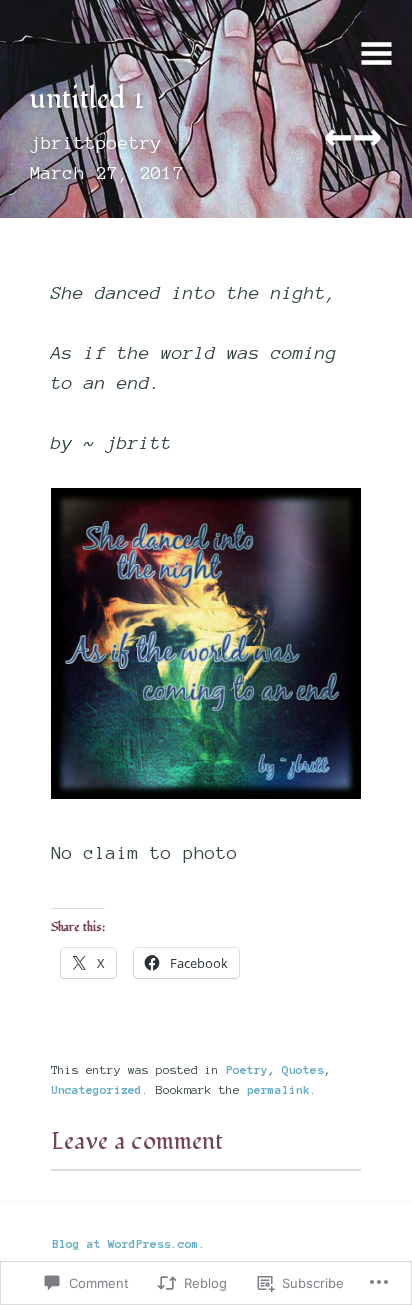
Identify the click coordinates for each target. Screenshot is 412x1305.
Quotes (303, 1069)
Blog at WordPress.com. (129, 1243)
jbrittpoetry (96, 143)
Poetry (247, 1069)
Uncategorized (96, 1089)
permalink (278, 1089)
